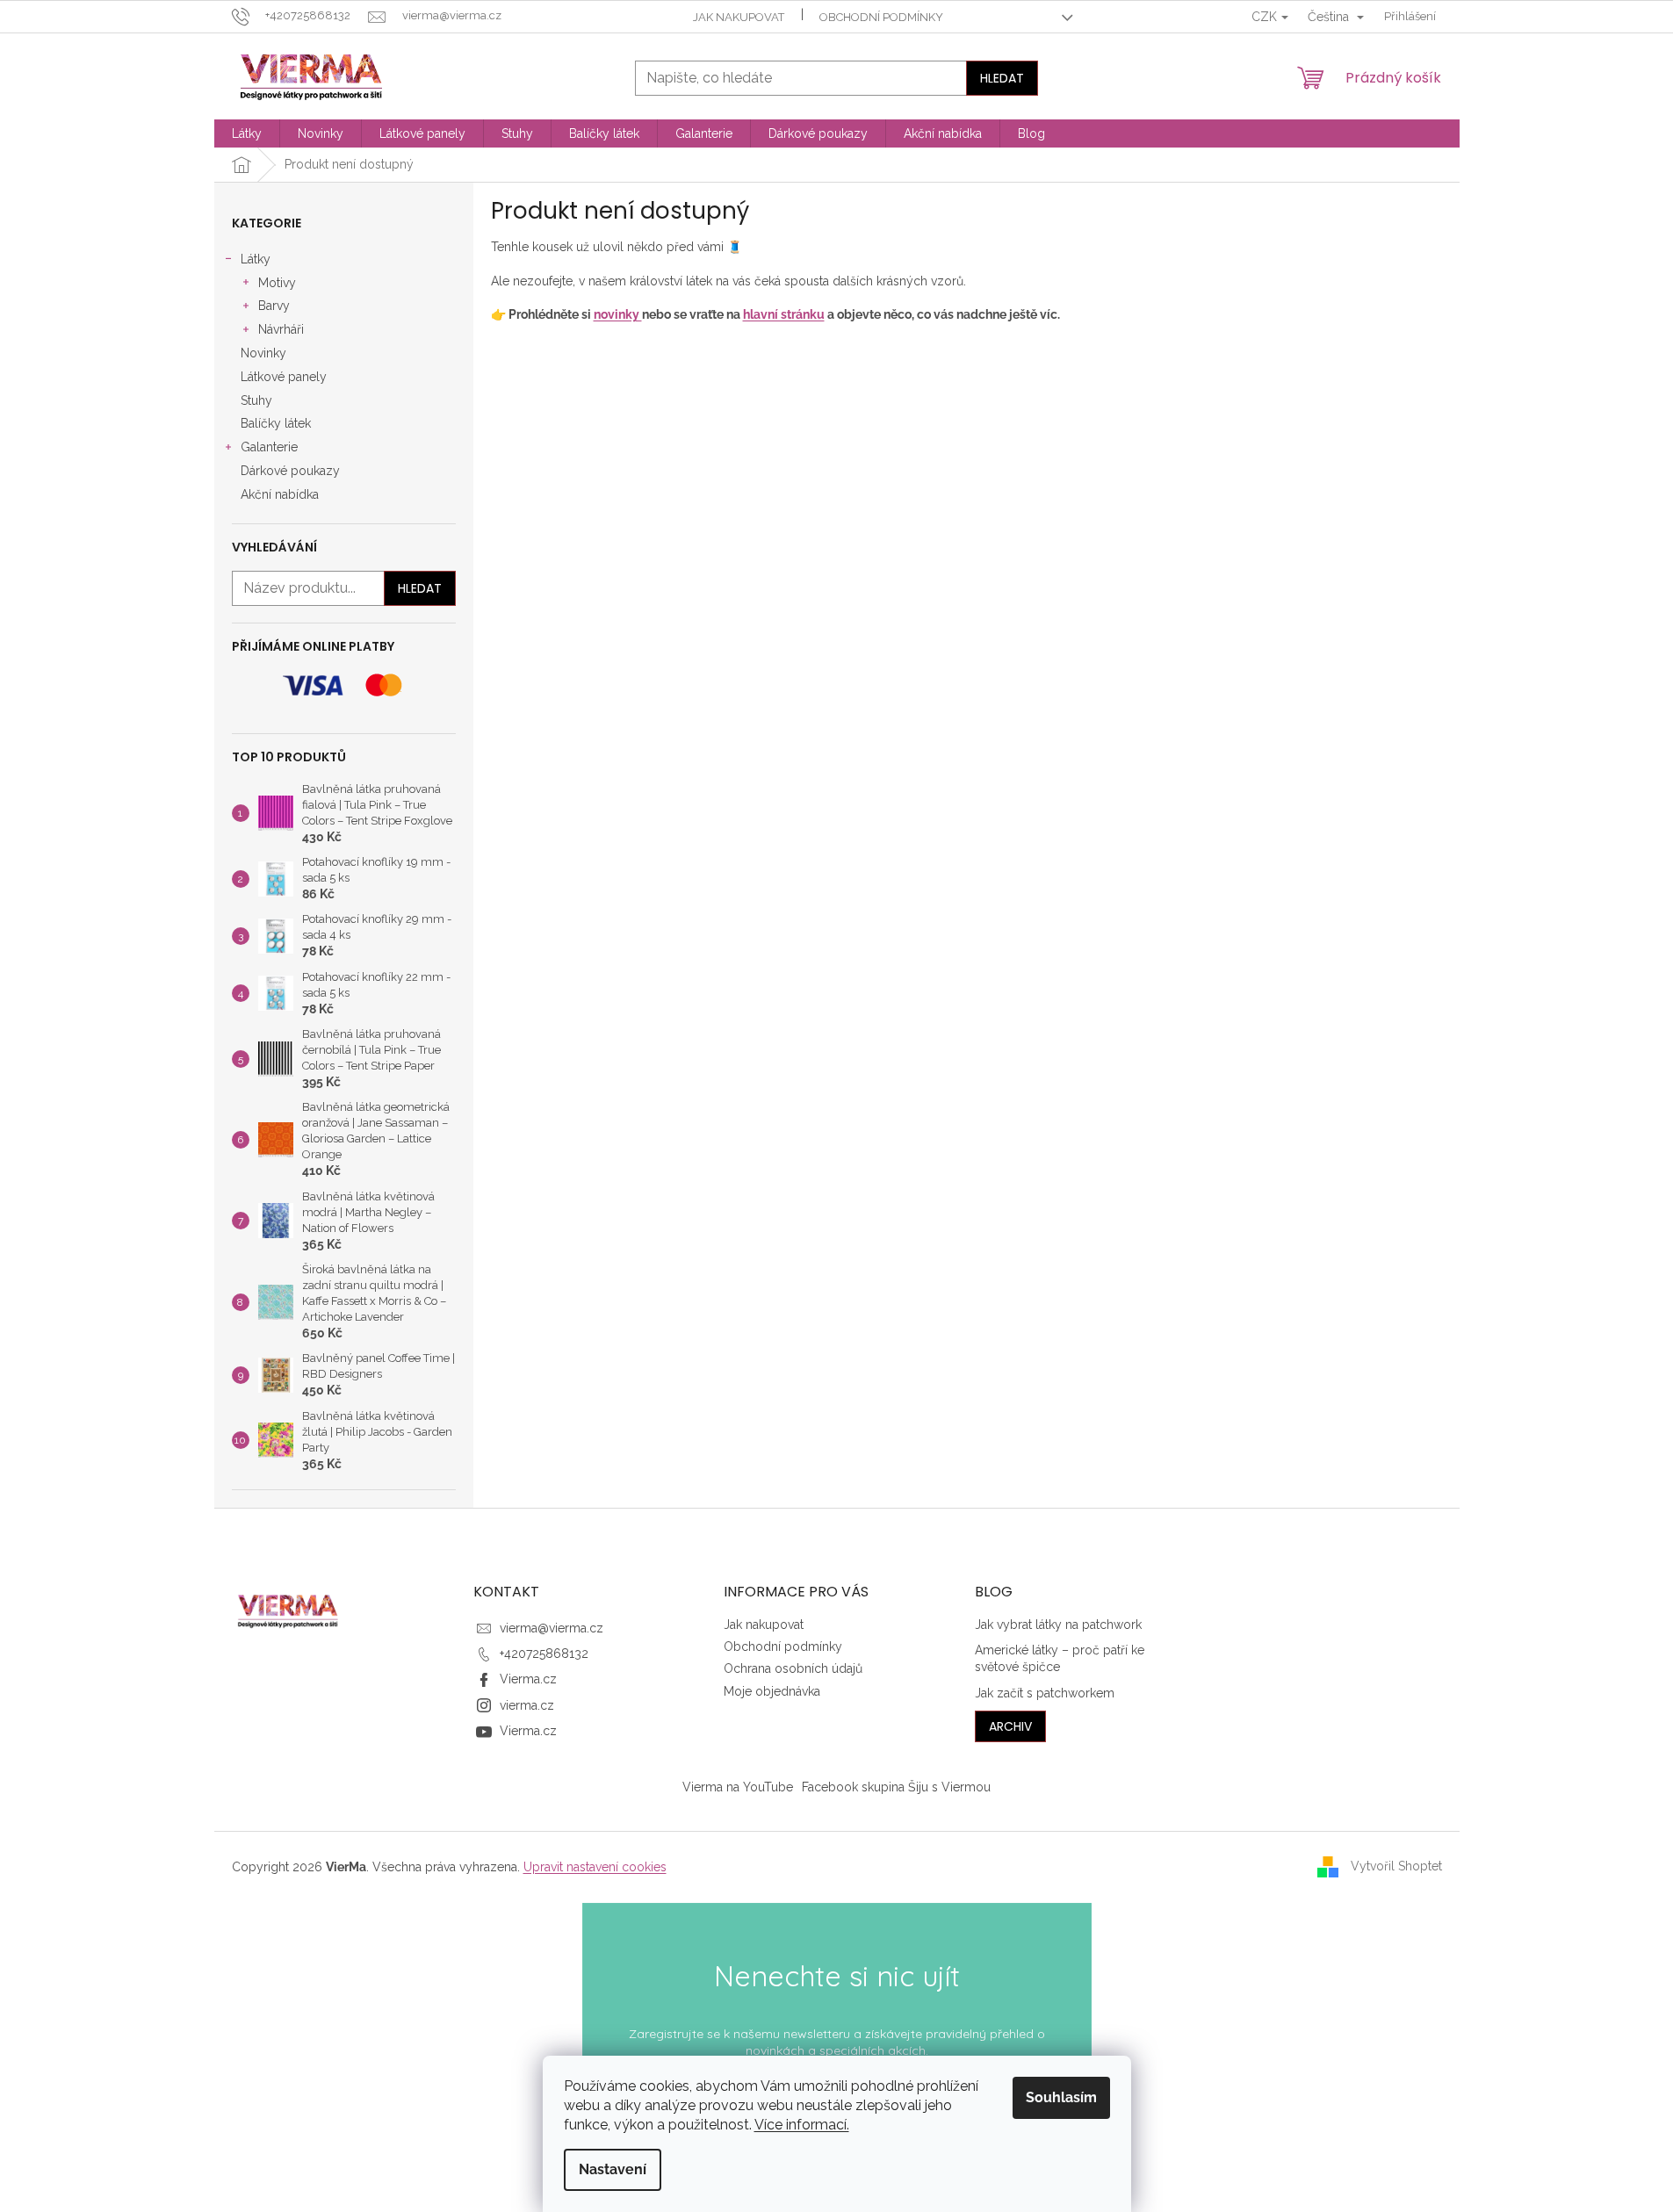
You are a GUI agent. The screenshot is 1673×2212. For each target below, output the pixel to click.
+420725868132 (544, 1654)
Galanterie (269, 447)
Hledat (1002, 78)
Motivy (277, 283)
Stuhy (256, 400)
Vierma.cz (528, 1679)
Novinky (263, 353)
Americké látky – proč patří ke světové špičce (1060, 1658)
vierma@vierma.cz (552, 1628)
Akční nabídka (280, 494)
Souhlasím (1061, 2097)
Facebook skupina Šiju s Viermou (896, 1787)
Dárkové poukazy (290, 471)
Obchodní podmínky (881, 17)
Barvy (274, 306)
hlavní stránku (784, 314)
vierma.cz (527, 1705)
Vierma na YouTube (738, 1787)
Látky (256, 259)
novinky (618, 314)
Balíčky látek (276, 423)
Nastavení (613, 2169)
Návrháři (281, 329)
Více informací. (802, 2125)
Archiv (1010, 1726)
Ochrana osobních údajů (793, 1668)
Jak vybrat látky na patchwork (1058, 1625)
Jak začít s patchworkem (1045, 1693)
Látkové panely (284, 377)
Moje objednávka (772, 1691)
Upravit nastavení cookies (595, 1867)
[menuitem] (247, 133)
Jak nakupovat (739, 17)
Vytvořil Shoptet (1396, 1866)
